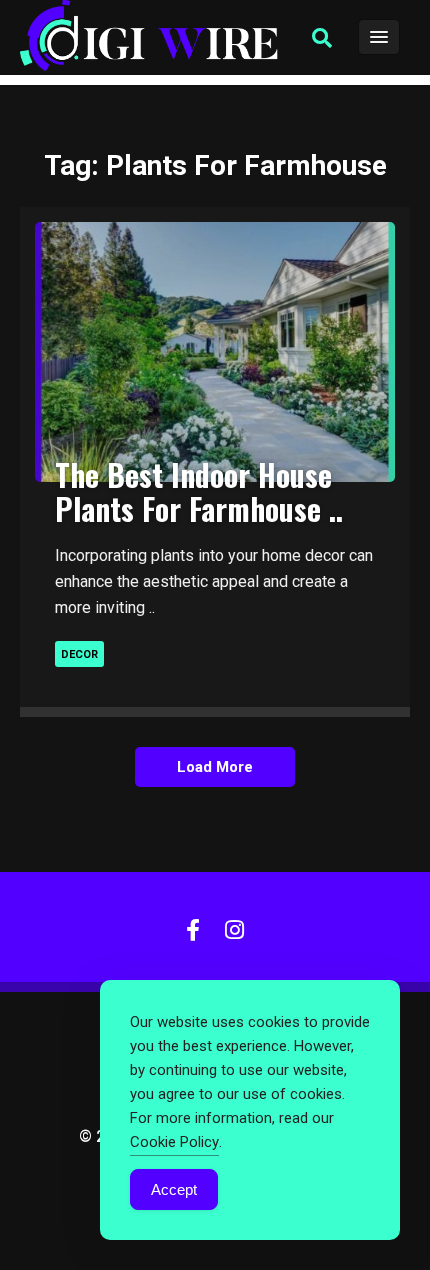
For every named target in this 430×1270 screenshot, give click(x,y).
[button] (322, 38)
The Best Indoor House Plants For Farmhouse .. (199, 491)
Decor (79, 654)
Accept (174, 1189)
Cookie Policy (174, 1142)
